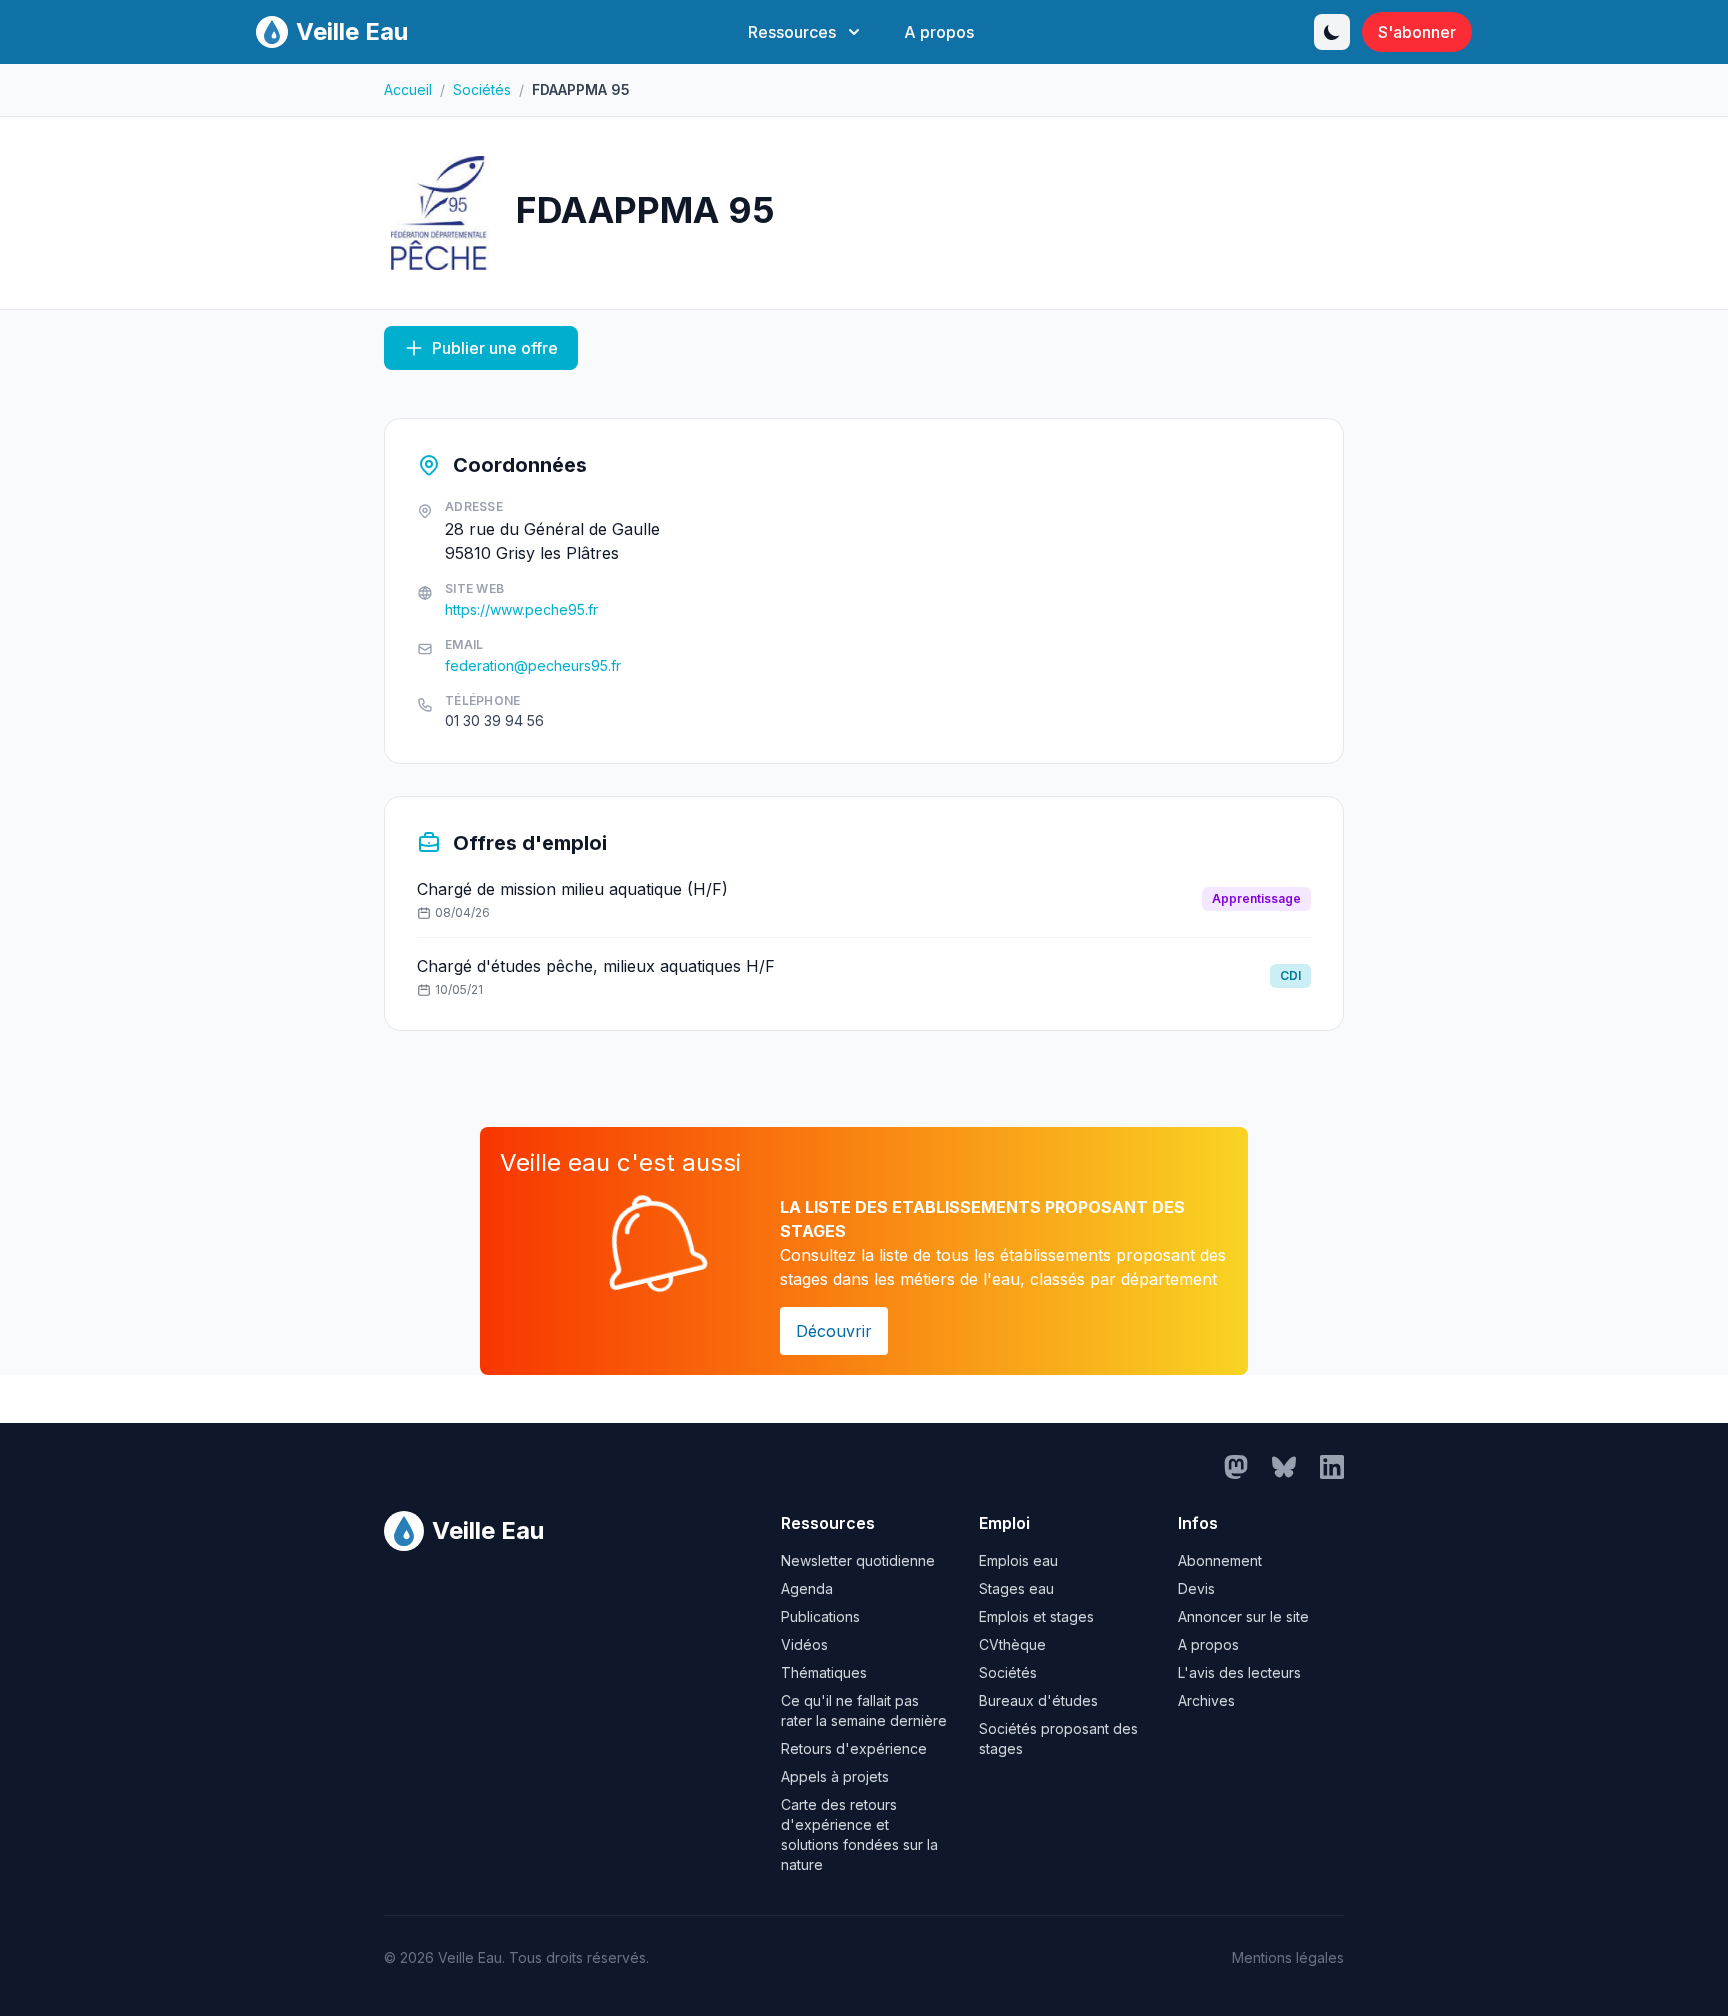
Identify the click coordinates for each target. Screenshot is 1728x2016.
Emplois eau (1018, 1560)
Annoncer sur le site (1243, 1616)
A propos (939, 32)
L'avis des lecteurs (1239, 1672)
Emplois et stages (1036, 1616)
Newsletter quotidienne (858, 1560)
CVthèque (1012, 1644)
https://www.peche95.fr (521, 609)
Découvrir (834, 1331)
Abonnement (1220, 1560)
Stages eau (1016, 1588)
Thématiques (824, 1672)
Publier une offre (495, 348)
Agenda (807, 1588)
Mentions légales (1288, 1957)
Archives (1206, 1700)
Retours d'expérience (854, 1748)
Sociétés (482, 89)
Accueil (408, 89)
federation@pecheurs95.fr (533, 665)
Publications (820, 1616)
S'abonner (1417, 32)
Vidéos (804, 1644)
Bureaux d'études (1038, 1700)
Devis (1196, 1588)
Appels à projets (835, 1776)
